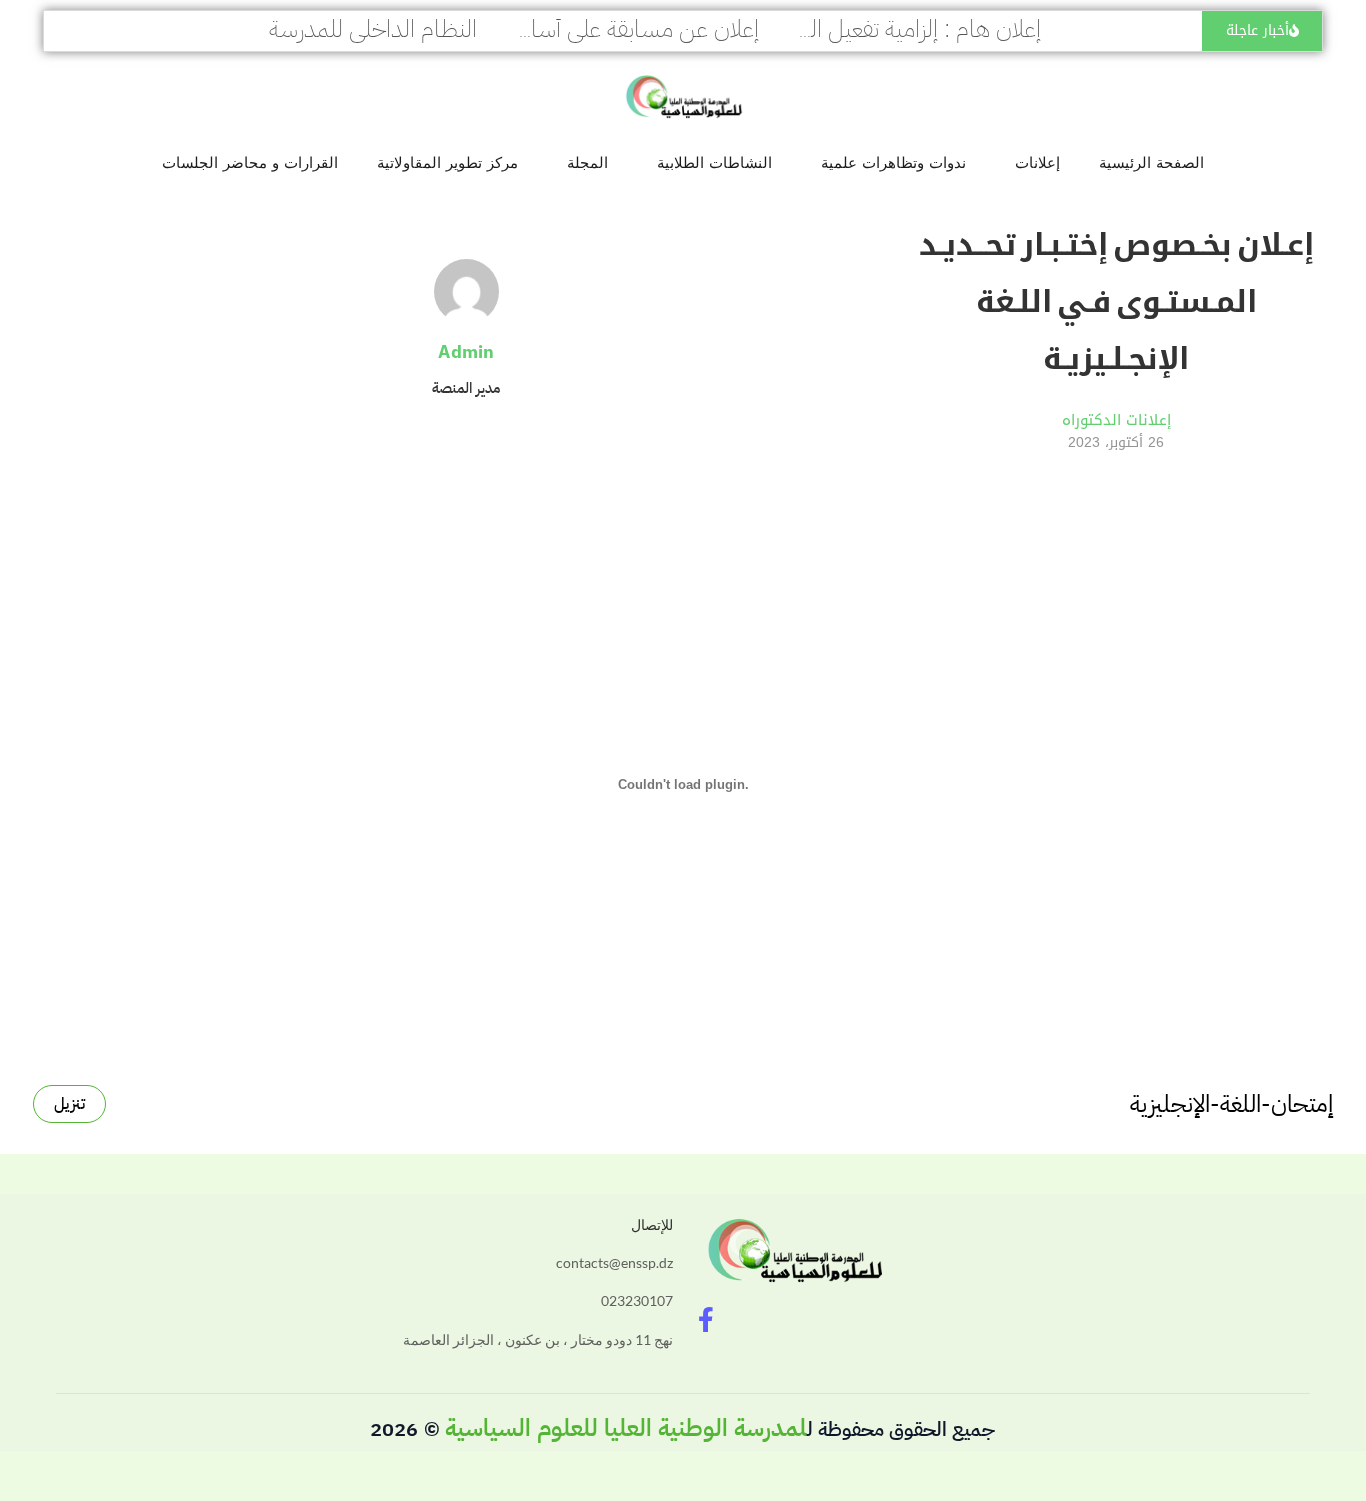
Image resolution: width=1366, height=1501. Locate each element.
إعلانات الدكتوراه (1116, 420)
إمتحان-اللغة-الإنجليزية (1231, 1104)
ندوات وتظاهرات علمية (893, 162)
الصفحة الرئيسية (1151, 162)
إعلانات (1037, 162)
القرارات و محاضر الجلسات (250, 162)
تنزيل (69, 1104)
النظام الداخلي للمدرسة (373, 29)
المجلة (587, 162)
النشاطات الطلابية (714, 162)
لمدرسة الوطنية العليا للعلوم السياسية (626, 1428)
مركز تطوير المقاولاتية (447, 162)
